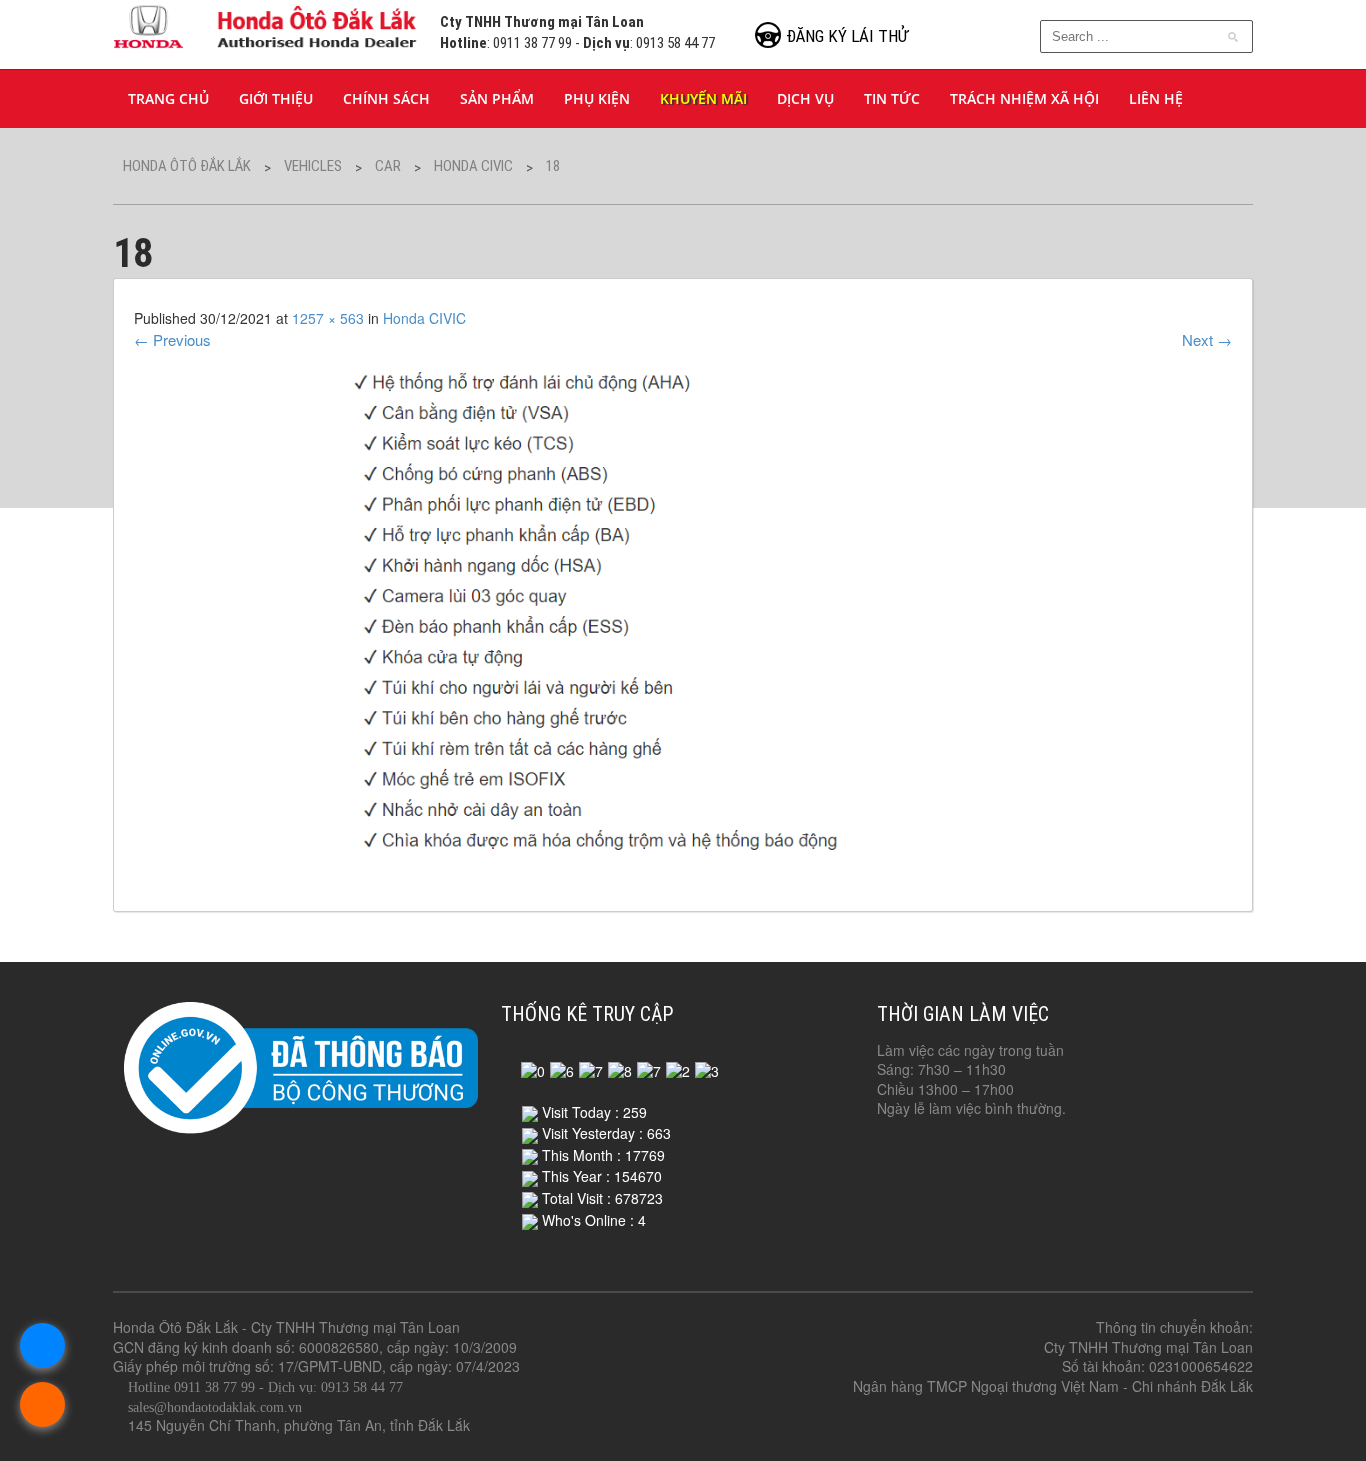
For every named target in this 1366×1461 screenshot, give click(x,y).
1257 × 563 (328, 318)
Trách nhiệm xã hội (1024, 98)
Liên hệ (1156, 98)
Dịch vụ (805, 98)
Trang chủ (168, 98)
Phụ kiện (597, 98)
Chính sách (386, 98)
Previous (172, 339)
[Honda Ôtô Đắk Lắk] (266, 23)
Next (1207, 339)
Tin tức (892, 98)
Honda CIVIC (424, 318)
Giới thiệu (276, 98)
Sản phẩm (497, 98)
